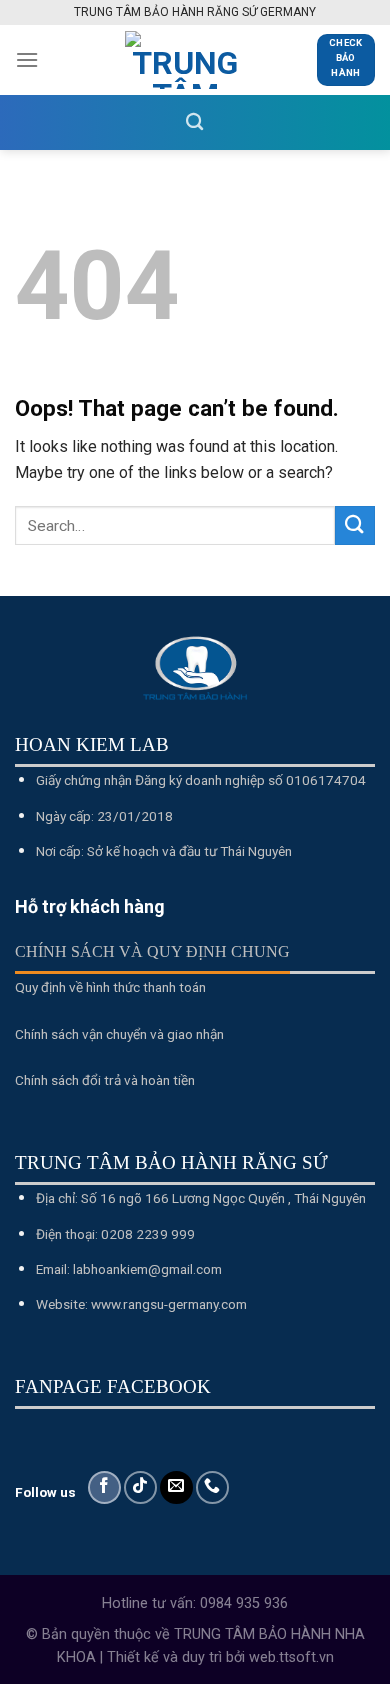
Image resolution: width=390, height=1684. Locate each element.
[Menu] (27, 59)
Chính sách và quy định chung (152, 951)
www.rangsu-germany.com (169, 1304)
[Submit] (355, 525)
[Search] (194, 122)
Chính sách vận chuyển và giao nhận (119, 1034)
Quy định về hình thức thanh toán (110, 987)
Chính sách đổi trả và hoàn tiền (105, 1080)
